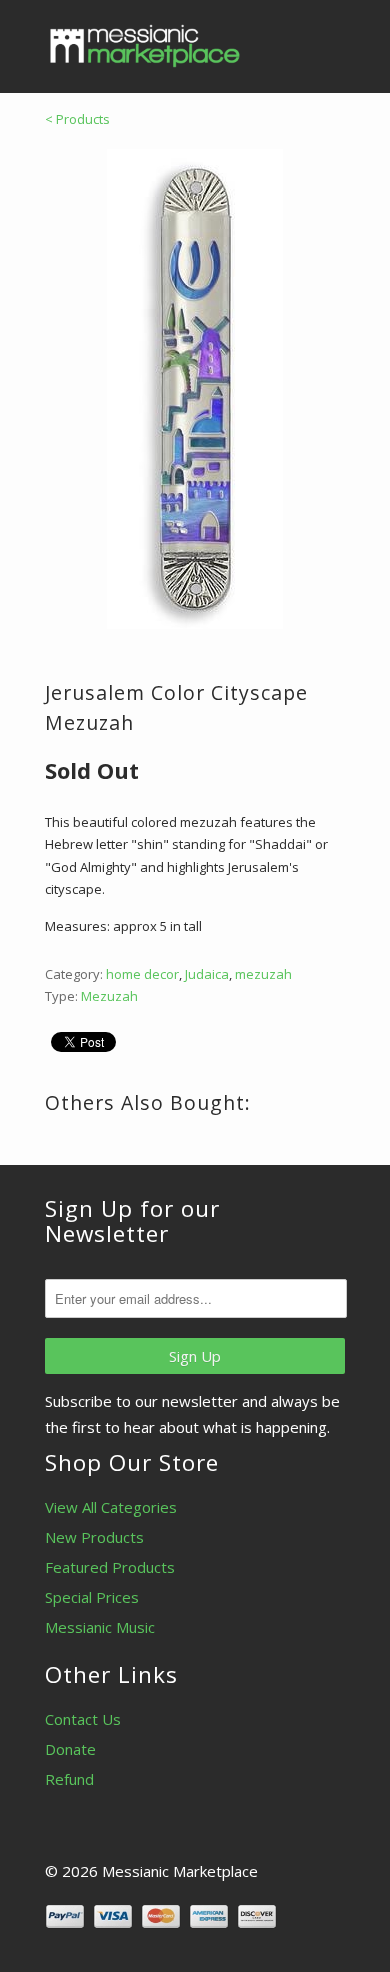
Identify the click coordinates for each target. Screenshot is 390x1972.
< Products (77, 119)
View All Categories (111, 1507)
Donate (70, 1749)
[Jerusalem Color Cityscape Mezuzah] (195, 389)
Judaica (207, 974)
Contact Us (83, 1719)
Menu (285, 40)
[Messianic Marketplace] (145, 46)
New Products (94, 1537)
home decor (142, 974)
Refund (69, 1779)
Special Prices (92, 1597)
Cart (326, 40)
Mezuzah (109, 996)
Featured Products (110, 1567)
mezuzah (263, 974)
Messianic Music (100, 1627)
